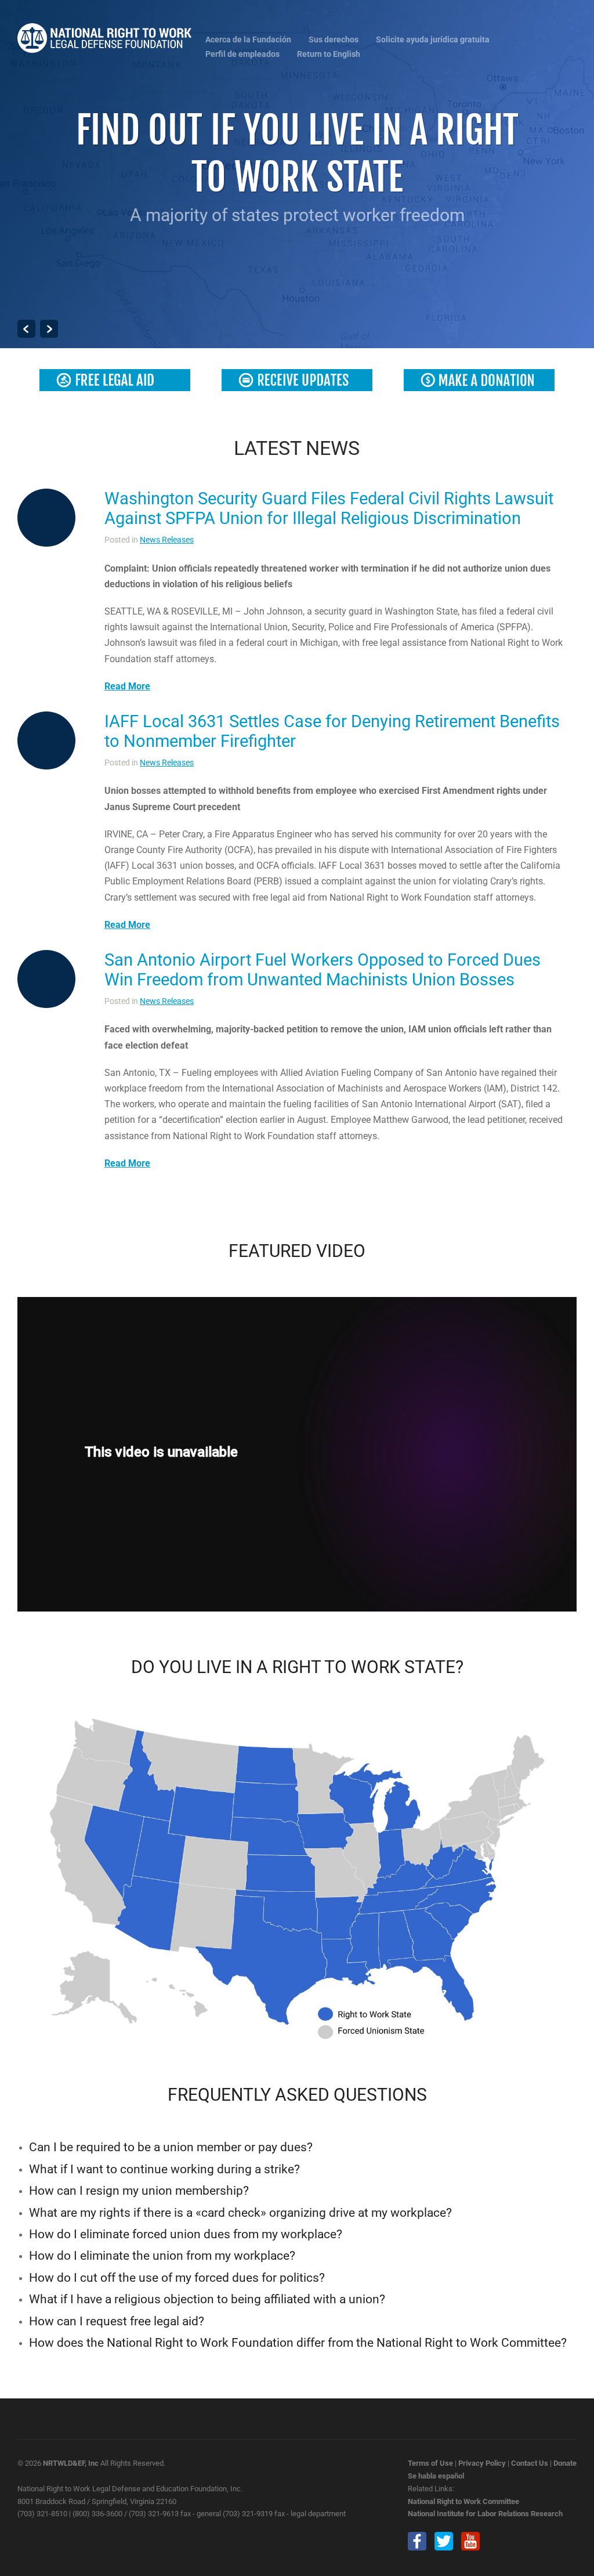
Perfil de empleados (242, 54)
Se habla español (436, 2476)
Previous (26, 329)
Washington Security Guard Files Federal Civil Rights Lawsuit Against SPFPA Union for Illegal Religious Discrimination (329, 508)
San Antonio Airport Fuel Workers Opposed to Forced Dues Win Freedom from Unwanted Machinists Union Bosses (323, 970)
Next (49, 329)
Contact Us (530, 2463)
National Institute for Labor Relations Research (485, 2514)
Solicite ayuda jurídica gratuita (433, 40)
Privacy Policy (482, 2463)
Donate (565, 2463)
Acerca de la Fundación (248, 40)
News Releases (167, 540)
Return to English (329, 54)
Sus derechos (334, 40)
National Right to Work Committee (463, 2501)
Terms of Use (430, 2463)
